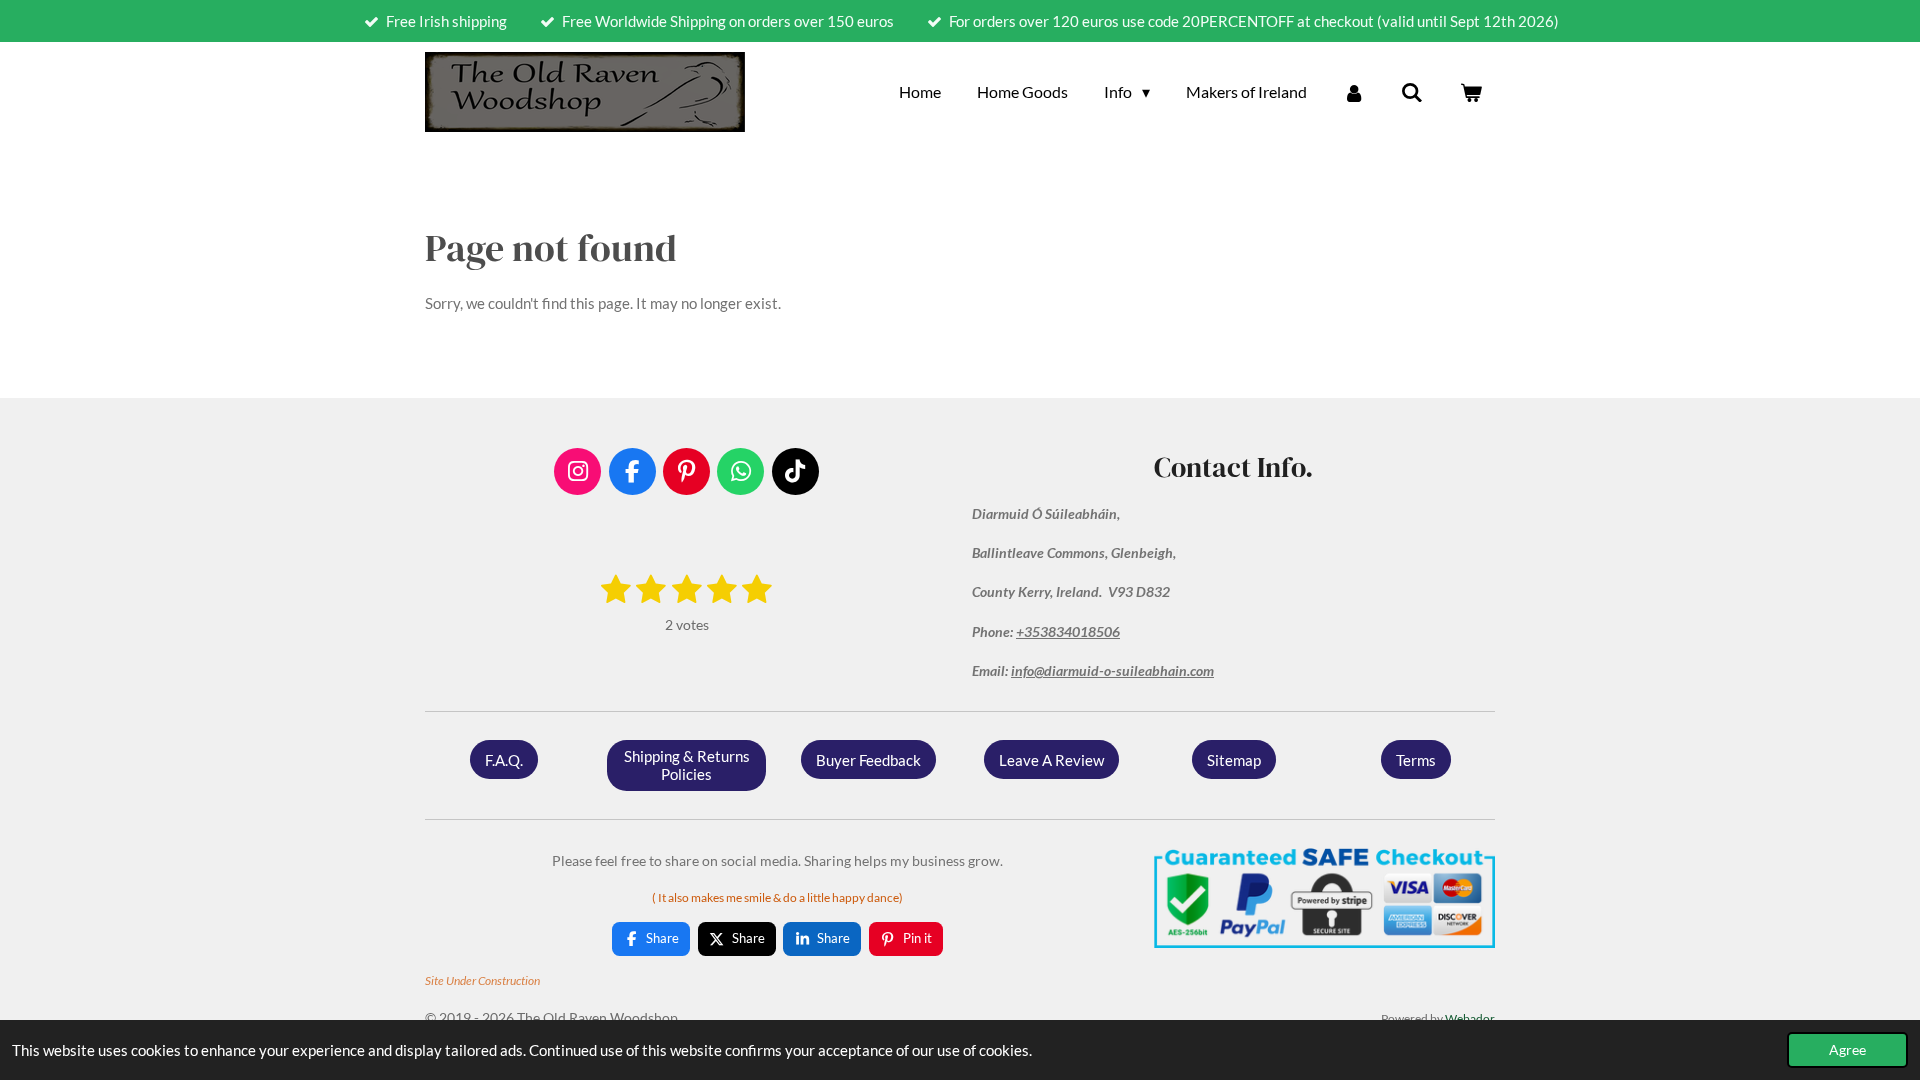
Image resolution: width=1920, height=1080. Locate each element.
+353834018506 (1068, 631)
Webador (1470, 1018)
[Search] (1412, 92)
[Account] (1354, 92)
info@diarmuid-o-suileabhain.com (1112, 670)
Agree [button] (1847, 1050)
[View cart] (1471, 92)
